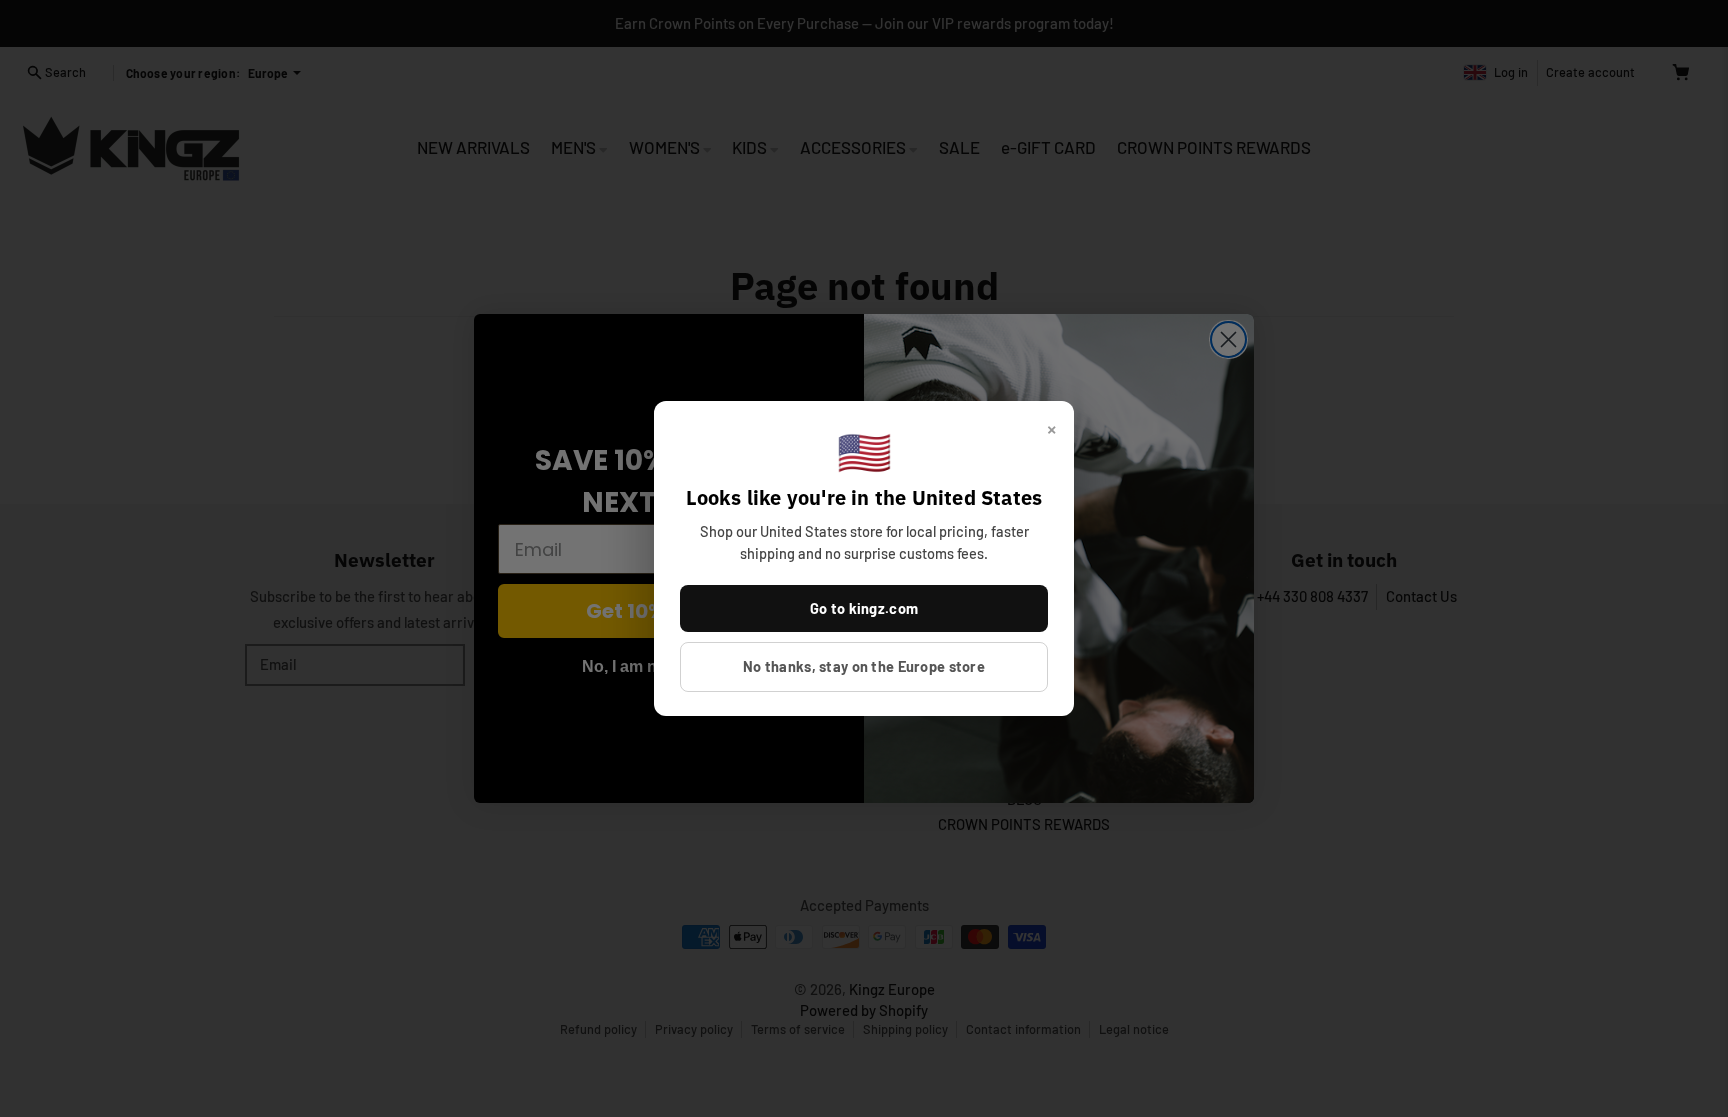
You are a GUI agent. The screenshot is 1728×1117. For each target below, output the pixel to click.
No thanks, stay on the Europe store (864, 666)
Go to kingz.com (864, 608)
